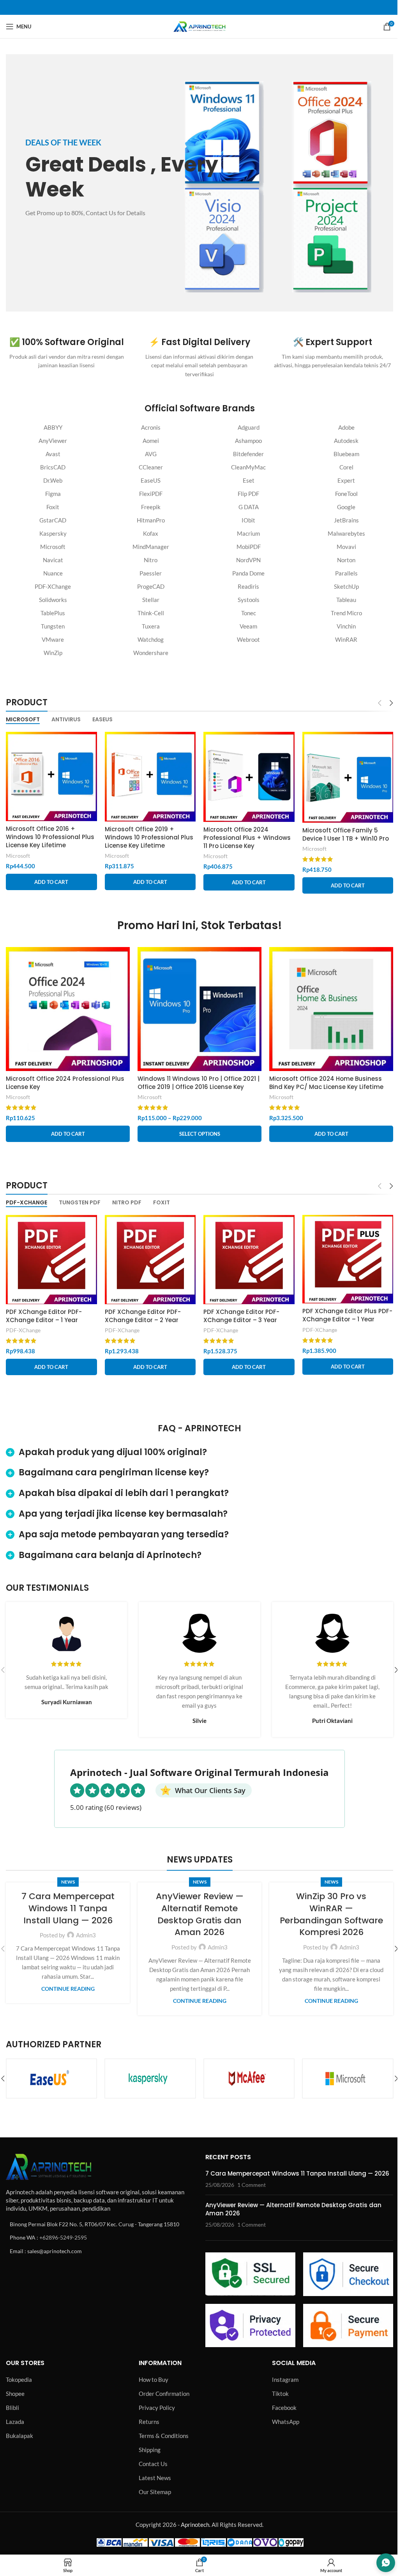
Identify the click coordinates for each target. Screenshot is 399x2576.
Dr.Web (53, 480)
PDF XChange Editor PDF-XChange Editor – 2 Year (143, 1316)
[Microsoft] (249, 2079)
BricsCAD (53, 467)
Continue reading (68, 1989)
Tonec (249, 613)
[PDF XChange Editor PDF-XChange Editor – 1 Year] (51, 1260)
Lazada (15, 2422)
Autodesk (346, 441)
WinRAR (346, 639)
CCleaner (151, 467)
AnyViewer (53, 441)
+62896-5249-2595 (63, 2237)
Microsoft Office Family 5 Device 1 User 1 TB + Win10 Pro (346, 834)
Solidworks (53, 600)
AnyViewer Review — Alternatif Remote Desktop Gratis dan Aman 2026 (200, 1914)
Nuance (53, 573)
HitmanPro (151, 520)
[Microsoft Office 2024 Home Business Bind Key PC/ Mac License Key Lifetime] (331, 1009)
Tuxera (151, 626)
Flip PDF (248, 494)
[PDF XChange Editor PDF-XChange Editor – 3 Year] (249, 1260)
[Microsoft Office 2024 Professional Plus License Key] (68, 1009)
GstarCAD (53, 520)
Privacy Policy (157, 2408)
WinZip (53, 653)
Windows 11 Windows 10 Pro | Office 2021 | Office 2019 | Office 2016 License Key (199, 1083)
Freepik (151, 507)
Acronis (151, 427)
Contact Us (153, 2464)
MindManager (151, 547)
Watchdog (151, 639)
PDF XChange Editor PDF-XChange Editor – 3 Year (241, 1316)
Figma (53, 494)
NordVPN (248, 560)
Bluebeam (346, 454)
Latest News (155, 2478)
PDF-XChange (53, 586)
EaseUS (151, 480)
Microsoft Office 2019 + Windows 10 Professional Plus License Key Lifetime (149, 837)
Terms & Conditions (164, 2436)
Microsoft (53, 547)
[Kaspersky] (51, 2079)
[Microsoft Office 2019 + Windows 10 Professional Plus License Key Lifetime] (150, 777)
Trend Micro (346, 613)
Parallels (346, 573)
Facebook (284, 2408)
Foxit (53, 507)
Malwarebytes (346, 533)
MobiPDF (249, 547)
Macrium (248, 533)
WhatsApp (286, 2422)
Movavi (346, 547)
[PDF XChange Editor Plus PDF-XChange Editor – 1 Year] (348, 1259)
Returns (149, 2422)
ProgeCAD (151, 586)
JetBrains (346, 520)
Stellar (151, 600)
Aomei (151, 441)
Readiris (248, 586)
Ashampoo (248, 441)
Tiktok (280, 2394)
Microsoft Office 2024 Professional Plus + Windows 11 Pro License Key (247, 838)
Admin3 (86, 1935)
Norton (346, 560)
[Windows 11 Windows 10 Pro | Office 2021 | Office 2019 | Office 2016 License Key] (199, 1009)
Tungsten (53, 626)
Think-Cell (151, 613)
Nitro (151, 560)
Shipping (150, 2450)
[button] (51, 882)
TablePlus (53, 613)
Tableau (346, 600)
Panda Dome (248, 573)
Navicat (53, 560)
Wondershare (151, 653)
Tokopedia (19, 2379)
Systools (249, 600)
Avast (53, 454)
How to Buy (154, 2379)
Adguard (249, 427)
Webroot (248, 639)
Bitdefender (248, 454)
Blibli (12, 2408)
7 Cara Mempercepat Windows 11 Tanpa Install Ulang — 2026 (68, 1908)
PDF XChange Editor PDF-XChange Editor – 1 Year (44, 1316)
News (68, 1882)
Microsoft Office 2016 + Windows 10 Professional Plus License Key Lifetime (50, 837)
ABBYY (53, 427)
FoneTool (346, 494)
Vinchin (346, 626)
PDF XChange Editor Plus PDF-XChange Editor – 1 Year (347, 1315)
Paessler (151, 573)
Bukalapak (19, 2436)
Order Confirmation (164, 2394)
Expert (346, 480)
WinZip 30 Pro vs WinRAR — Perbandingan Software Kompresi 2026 (331, 1914)
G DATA (249, 507)
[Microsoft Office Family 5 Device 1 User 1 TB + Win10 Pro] (348, 777)
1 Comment (252, 2185)
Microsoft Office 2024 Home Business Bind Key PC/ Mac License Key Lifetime (326, 1083)
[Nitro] (348, 2079)
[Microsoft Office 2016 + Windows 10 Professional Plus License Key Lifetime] (51, 777)
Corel (346, 467)
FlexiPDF (151, 494)
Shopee (15, 2394)
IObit (248, 520)
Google (346, 507)
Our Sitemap (155, 2492)
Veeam (248, 626)
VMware (53, 639)
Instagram (285, 2379)
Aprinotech (195, 2525)
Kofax (151, 533)
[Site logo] (199, 26)
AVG (151, 454)
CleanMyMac (248, 467)
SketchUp (346, 586)
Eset (249, 480)
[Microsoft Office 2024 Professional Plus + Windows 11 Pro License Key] (249, 777)
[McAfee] (150, 2079)
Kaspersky (53, 533)
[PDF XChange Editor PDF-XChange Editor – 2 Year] (150, 1260)
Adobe (346, 427)
